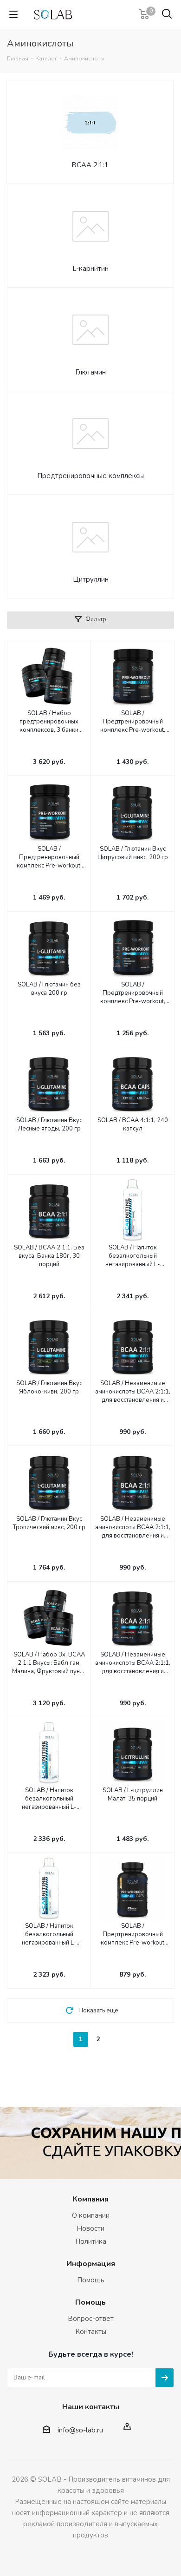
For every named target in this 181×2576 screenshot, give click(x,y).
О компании (91, 2215)
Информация (91, 2264)
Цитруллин (91, 579)
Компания (90, 2199)
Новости (90, 2228)
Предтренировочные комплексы (90, 476)
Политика (91, 2241)
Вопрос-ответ (91, 2319)
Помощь (91, 2280)
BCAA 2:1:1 (90, 165)
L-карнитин (90, 269)
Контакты (91, 2332)
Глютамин (90, 372)
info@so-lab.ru (80, 2430)
